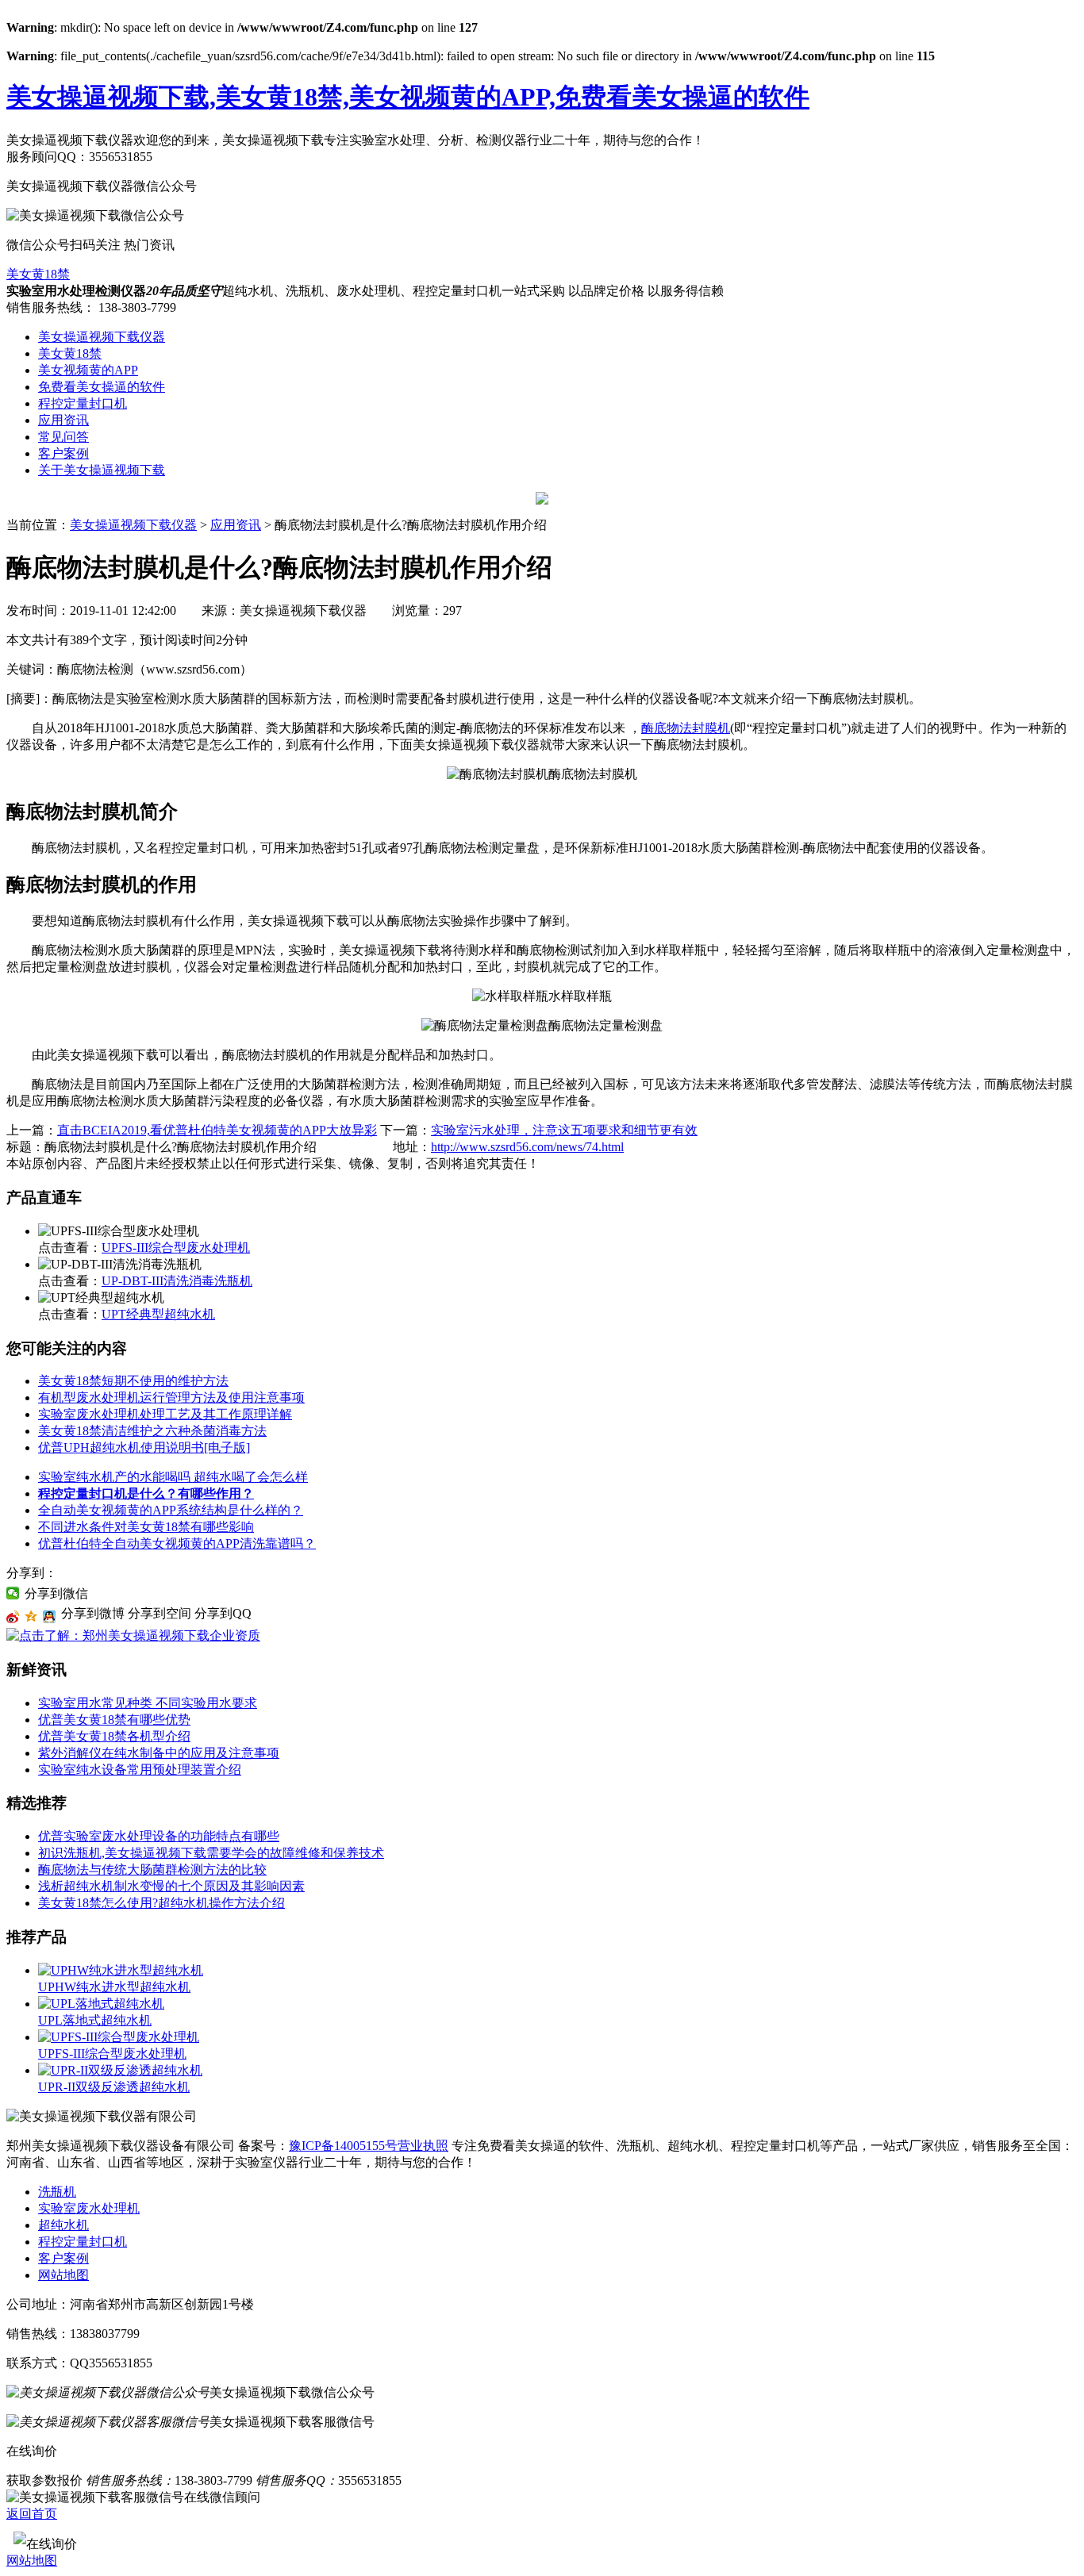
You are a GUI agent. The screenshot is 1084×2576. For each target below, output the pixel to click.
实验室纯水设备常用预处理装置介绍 (140, 1770)
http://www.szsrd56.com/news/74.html (527, 1147)
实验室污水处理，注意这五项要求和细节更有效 (564, 1130)
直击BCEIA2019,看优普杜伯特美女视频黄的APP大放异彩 (217, 1130)
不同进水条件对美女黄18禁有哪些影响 (146, 1527)
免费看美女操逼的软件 (102, 387)
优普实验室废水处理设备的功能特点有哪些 (159, 1836)
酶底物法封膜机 (686, 728)
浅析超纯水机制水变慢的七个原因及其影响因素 (171, 1886)
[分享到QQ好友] (50, 1617)
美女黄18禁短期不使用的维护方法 (133, 1381)
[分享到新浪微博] (13, 1617)
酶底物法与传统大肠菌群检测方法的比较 (152, 1870)
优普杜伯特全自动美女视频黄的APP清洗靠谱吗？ (177, 1543)
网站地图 (63, 2275)
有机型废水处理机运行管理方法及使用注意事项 (171, 1397)
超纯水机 (63, 2225)
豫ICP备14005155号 (343, 2146)
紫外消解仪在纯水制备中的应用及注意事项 (159, 1753)
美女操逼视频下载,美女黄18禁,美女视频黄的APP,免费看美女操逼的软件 (408, 97)
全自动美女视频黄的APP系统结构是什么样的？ (171, 1510)
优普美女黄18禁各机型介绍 (114, 1736)
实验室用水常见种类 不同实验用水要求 (148, 1703)
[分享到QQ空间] (31, 1617)
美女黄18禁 (38, 274)
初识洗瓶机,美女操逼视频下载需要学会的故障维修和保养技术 (211, 1853)
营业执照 (423, 2146)
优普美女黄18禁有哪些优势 (114, 1720)
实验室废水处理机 (89, 2208)
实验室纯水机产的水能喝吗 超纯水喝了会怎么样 (173, 1477)
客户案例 (63, 453)
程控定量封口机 (83, 403)
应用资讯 (63, 420)
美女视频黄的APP (88, 370)
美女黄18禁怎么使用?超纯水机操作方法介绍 (161, 1903)
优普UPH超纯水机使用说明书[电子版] (144, 1447)
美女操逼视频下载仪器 (102, 337)
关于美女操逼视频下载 (102, 470)
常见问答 (63, 437)
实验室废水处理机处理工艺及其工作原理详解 (165, 1414)
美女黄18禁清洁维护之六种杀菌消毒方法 (152, 1431)
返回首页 (32, 2514)
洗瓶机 (57, 2192)
